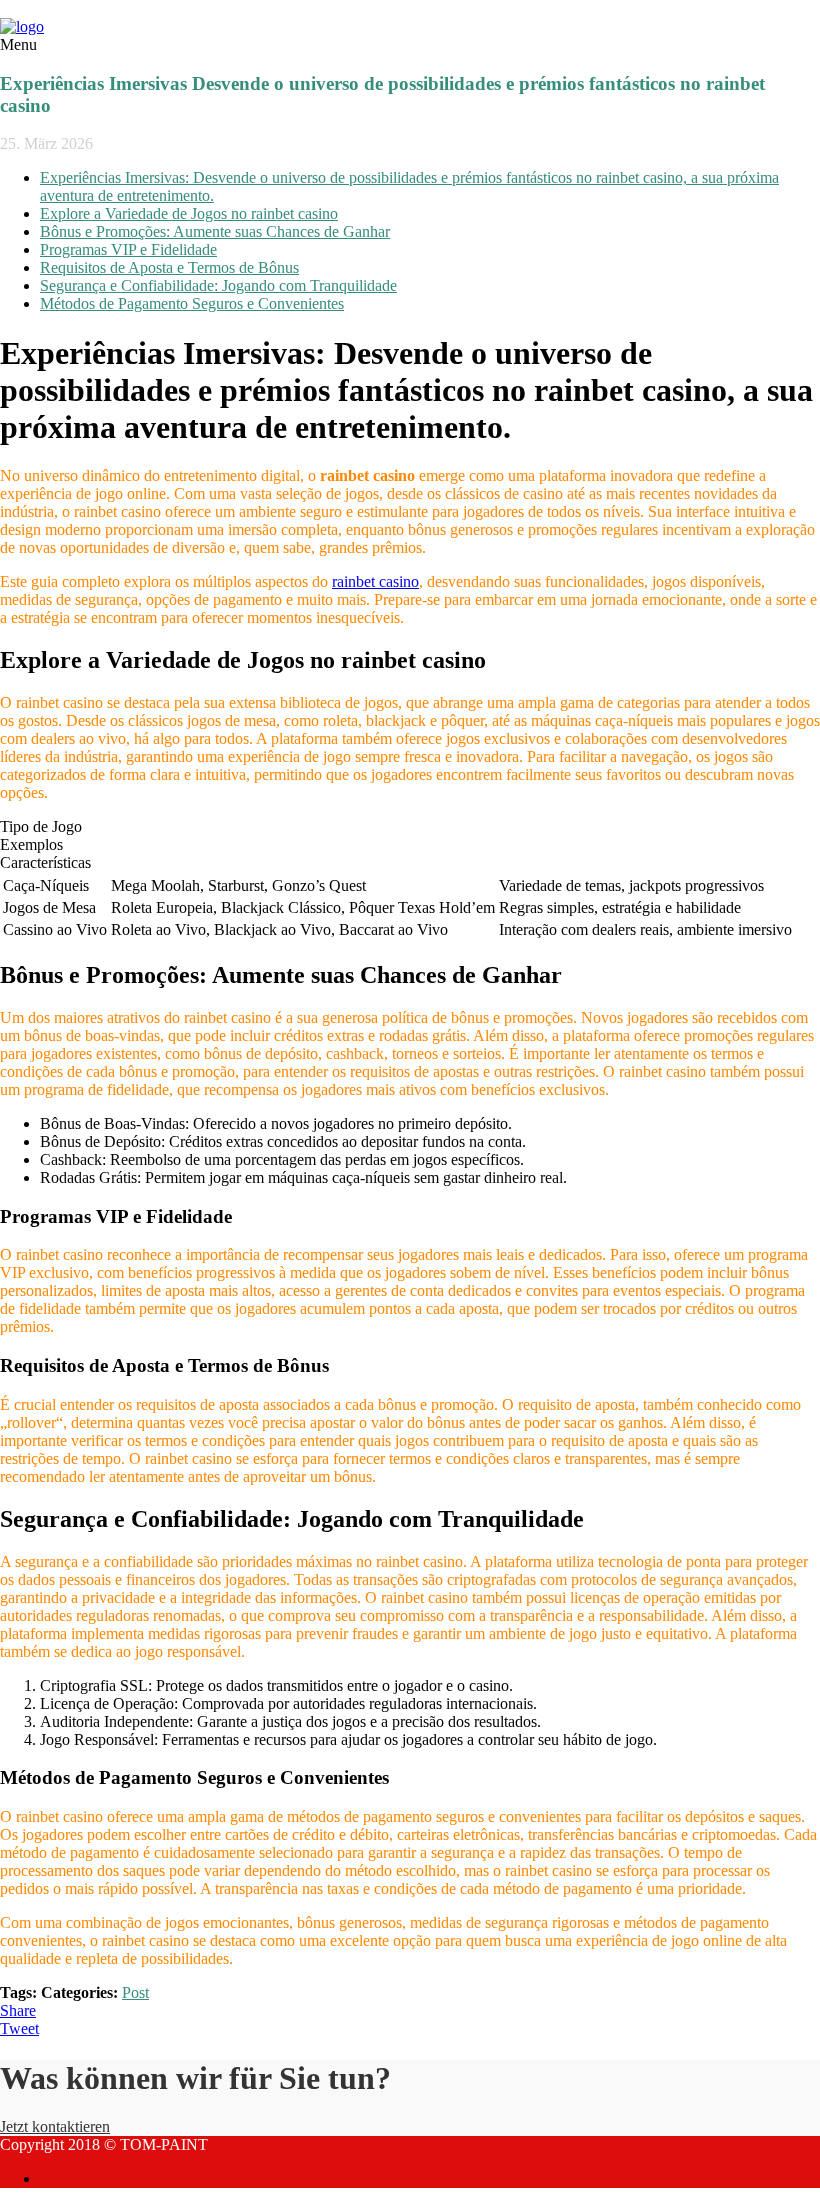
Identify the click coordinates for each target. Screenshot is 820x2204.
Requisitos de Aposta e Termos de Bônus (169, 267)
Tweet (19, 2028)
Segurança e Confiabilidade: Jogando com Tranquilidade (218, 285)
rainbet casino (375, 581)
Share (18, 2010)
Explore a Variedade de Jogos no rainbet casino (189, 213)
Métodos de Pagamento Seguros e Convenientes (192, 303)
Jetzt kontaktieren (55, 2126)
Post (135, 1992)
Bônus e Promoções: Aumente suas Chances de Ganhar (215, 231)
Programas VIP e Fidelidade (128, 249)
